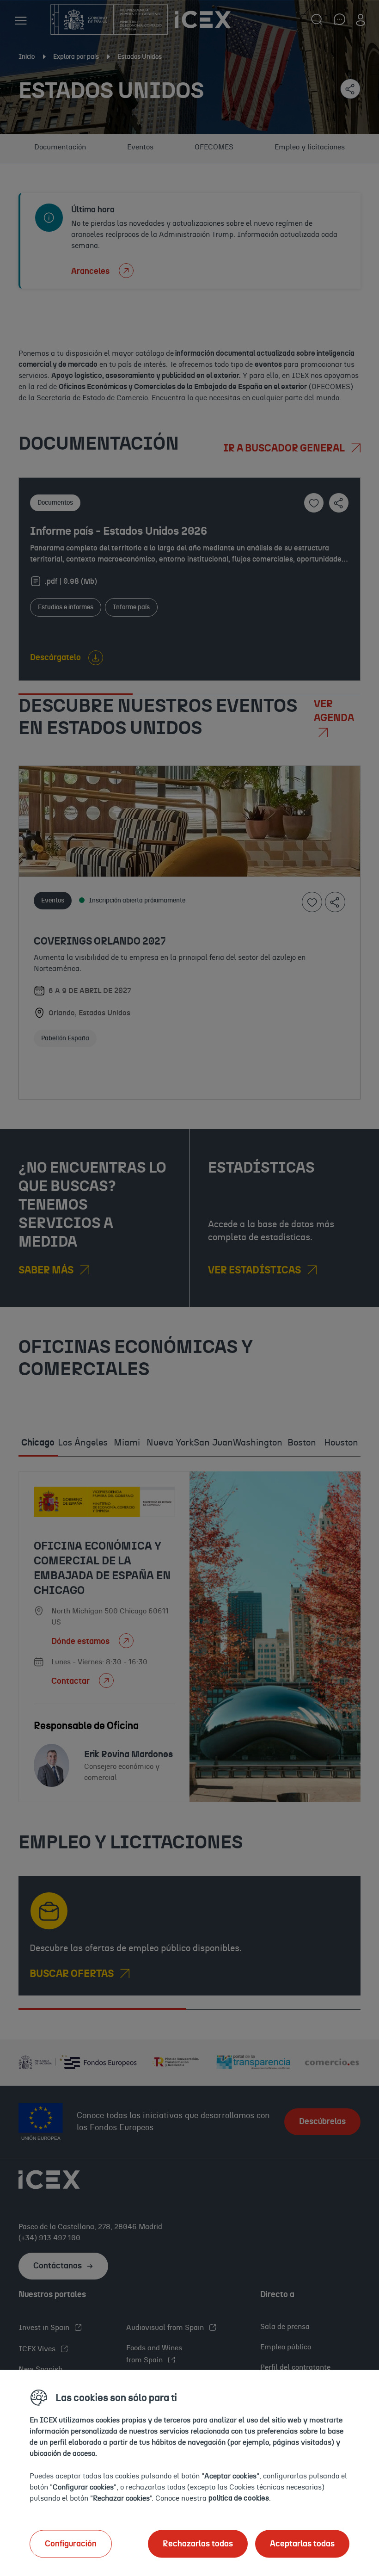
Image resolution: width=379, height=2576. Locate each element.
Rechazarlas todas (198, 2544)
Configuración (71, 2544)
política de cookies (239, 2498)
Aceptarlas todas (302, 2544)
